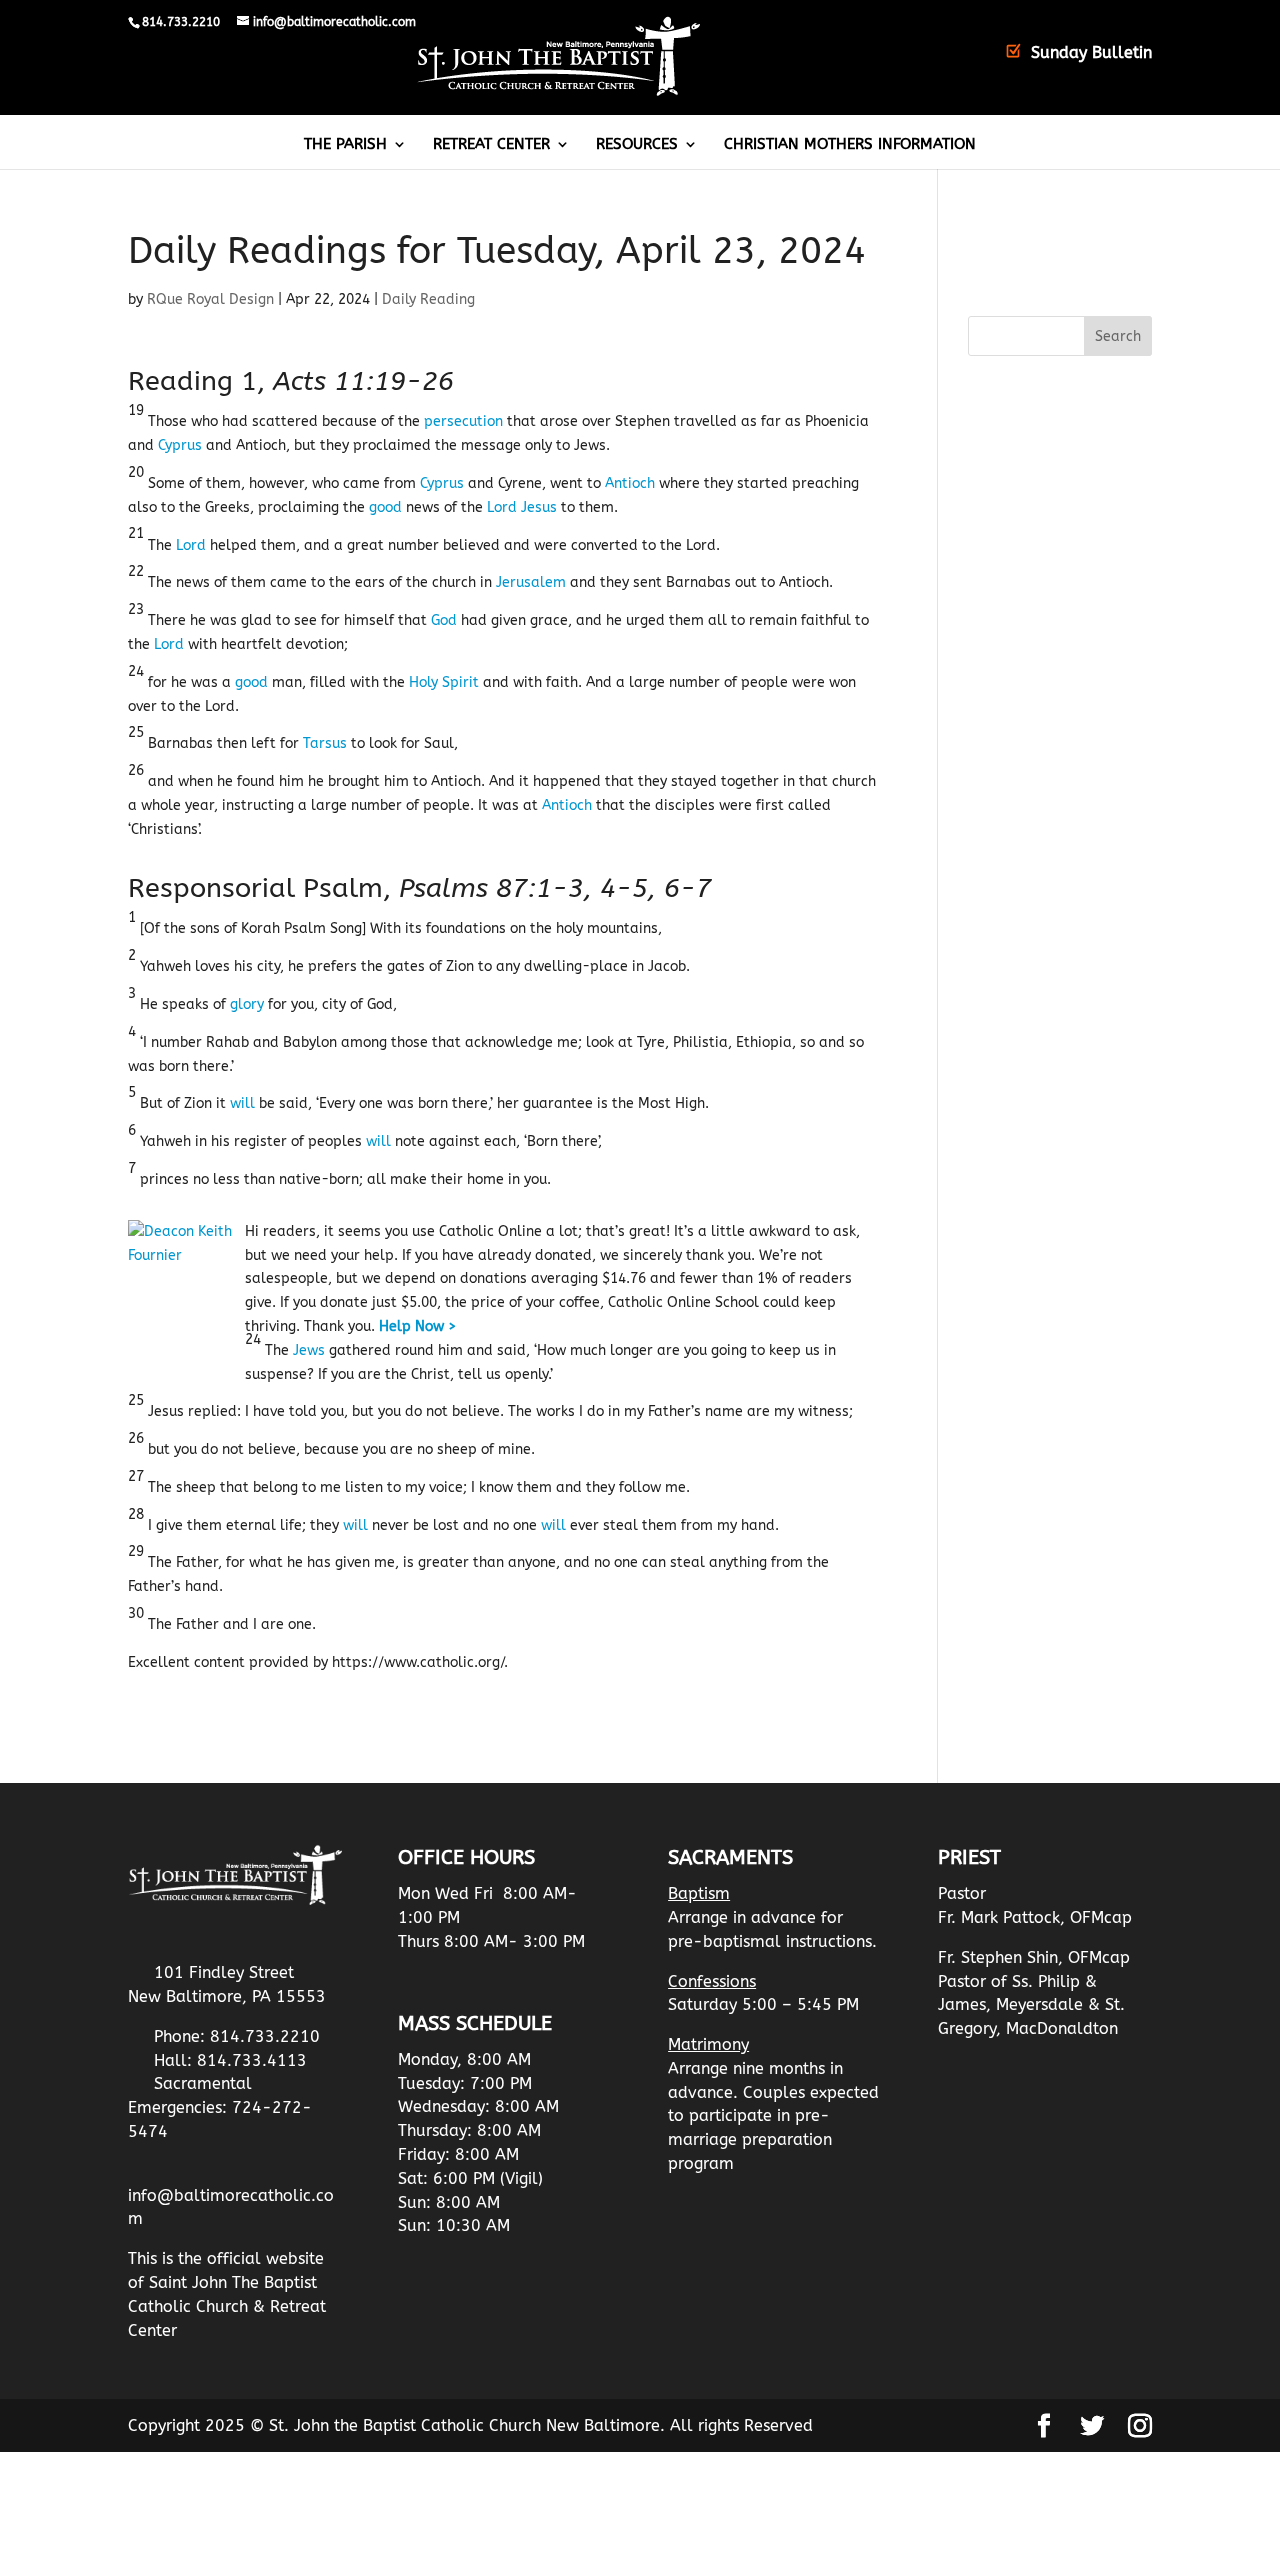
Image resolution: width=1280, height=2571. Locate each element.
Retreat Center (491, 145)
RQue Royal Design (210, 299)
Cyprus (180, 445)
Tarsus (325, 743)
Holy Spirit (444, 682)
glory (247, 1004)
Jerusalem (531, 582)
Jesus (539, 507)
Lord (502, 507)
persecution (463, 421)
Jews (309, 1350)
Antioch (630, 483)
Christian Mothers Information (850, 145)
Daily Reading (428, 299)
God (444, 620)
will (242, 1103)
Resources (637, 145)
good (385, 507)
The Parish (345, 145)
